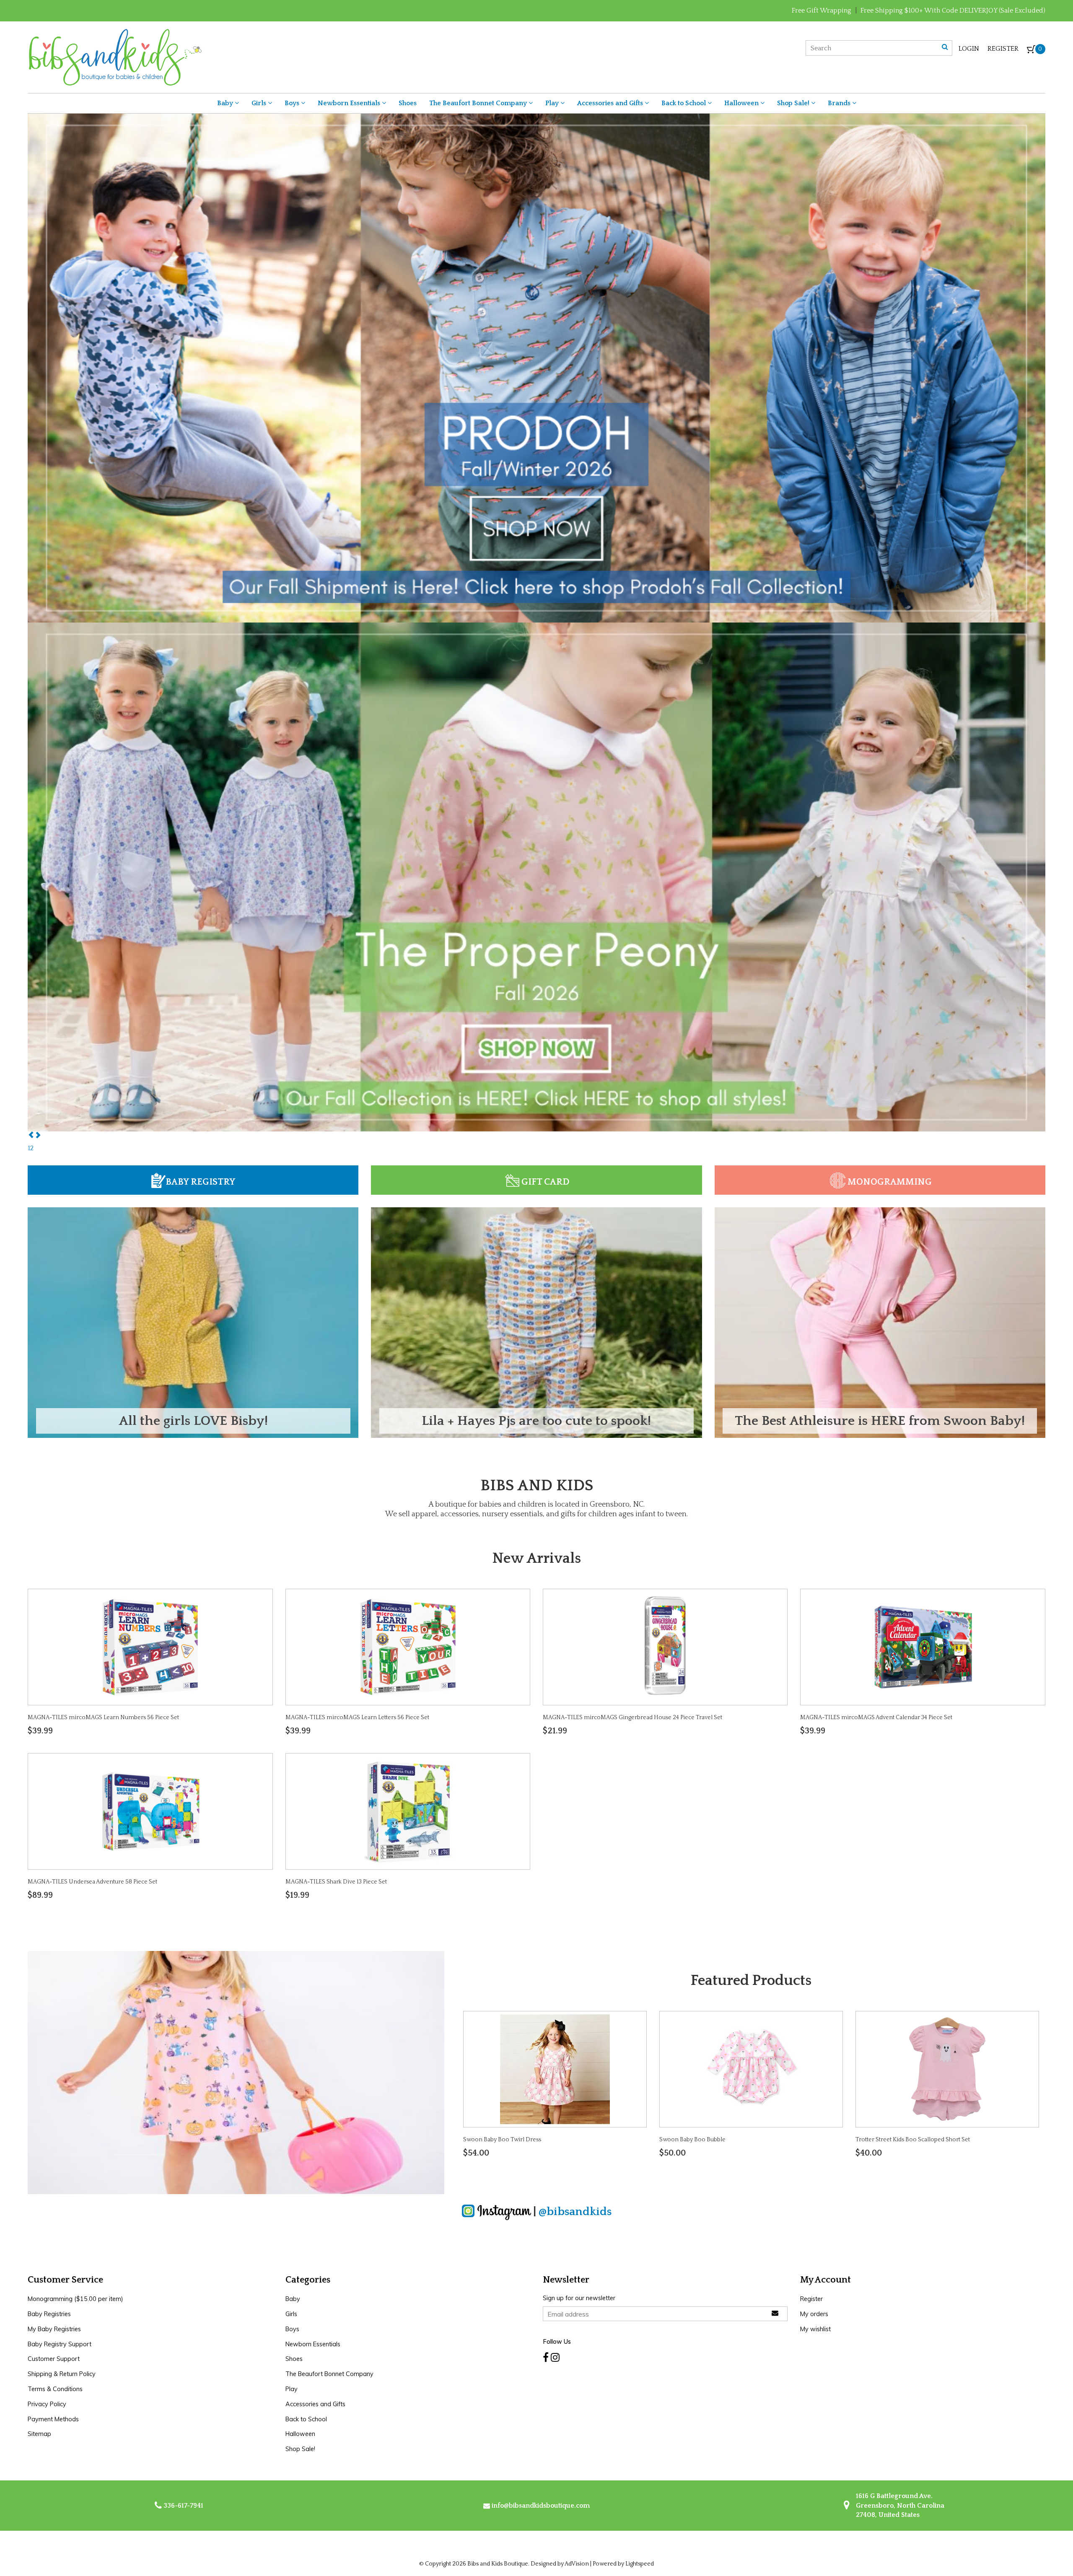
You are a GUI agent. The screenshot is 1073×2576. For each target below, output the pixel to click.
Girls (260, 103)
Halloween (742, 103)
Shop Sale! (794, 103)
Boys (293, 103)
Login (969, 49)
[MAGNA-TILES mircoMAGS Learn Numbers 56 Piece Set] (150, 1647)
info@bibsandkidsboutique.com (541, 2506)
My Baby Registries (54, 2329)
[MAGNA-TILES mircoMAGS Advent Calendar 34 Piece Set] (923, 1647)
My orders (814, 2314)
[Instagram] (555, 2357)
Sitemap (39, 2434)
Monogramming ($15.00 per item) (75, 2299)
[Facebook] (546, 2357)
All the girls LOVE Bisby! (193, 1421)
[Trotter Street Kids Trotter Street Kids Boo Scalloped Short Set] (947, 2068)
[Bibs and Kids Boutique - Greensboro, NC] (115, 57)
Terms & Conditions (55, 2389)
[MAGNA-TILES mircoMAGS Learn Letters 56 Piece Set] (408, 1647)
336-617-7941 (183, 2506)
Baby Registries (49, 2314)
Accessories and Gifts (611, 103)
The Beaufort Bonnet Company (479, 103)
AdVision (577, 2564)
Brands (840, 103)
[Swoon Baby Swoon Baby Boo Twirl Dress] (555, 2068)
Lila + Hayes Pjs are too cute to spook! (536, 1421)
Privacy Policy (47, 2404)
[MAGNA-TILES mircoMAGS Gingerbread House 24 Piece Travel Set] (665, 1647)
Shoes (408, 103)
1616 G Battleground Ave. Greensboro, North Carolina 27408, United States (899, 2505)
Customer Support (54, 2359)
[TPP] (536, 367)
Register (1003, 49)
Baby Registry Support (60, 2344)
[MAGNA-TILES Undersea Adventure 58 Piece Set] (150, 1811)
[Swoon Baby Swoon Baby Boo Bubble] (751, 2068)
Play (553, 103)
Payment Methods (53, 2419)
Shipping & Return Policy (62, 2374)
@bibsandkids (575, 2212)
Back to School (684, 103)
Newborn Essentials (350, 103)
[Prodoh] (536, 876)
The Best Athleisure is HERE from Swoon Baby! (880, 1421)
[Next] (38, 1136)
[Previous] (31, 1136)
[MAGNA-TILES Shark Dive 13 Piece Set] (408, 1811)
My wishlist (815, 2329)
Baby (226, 103)
